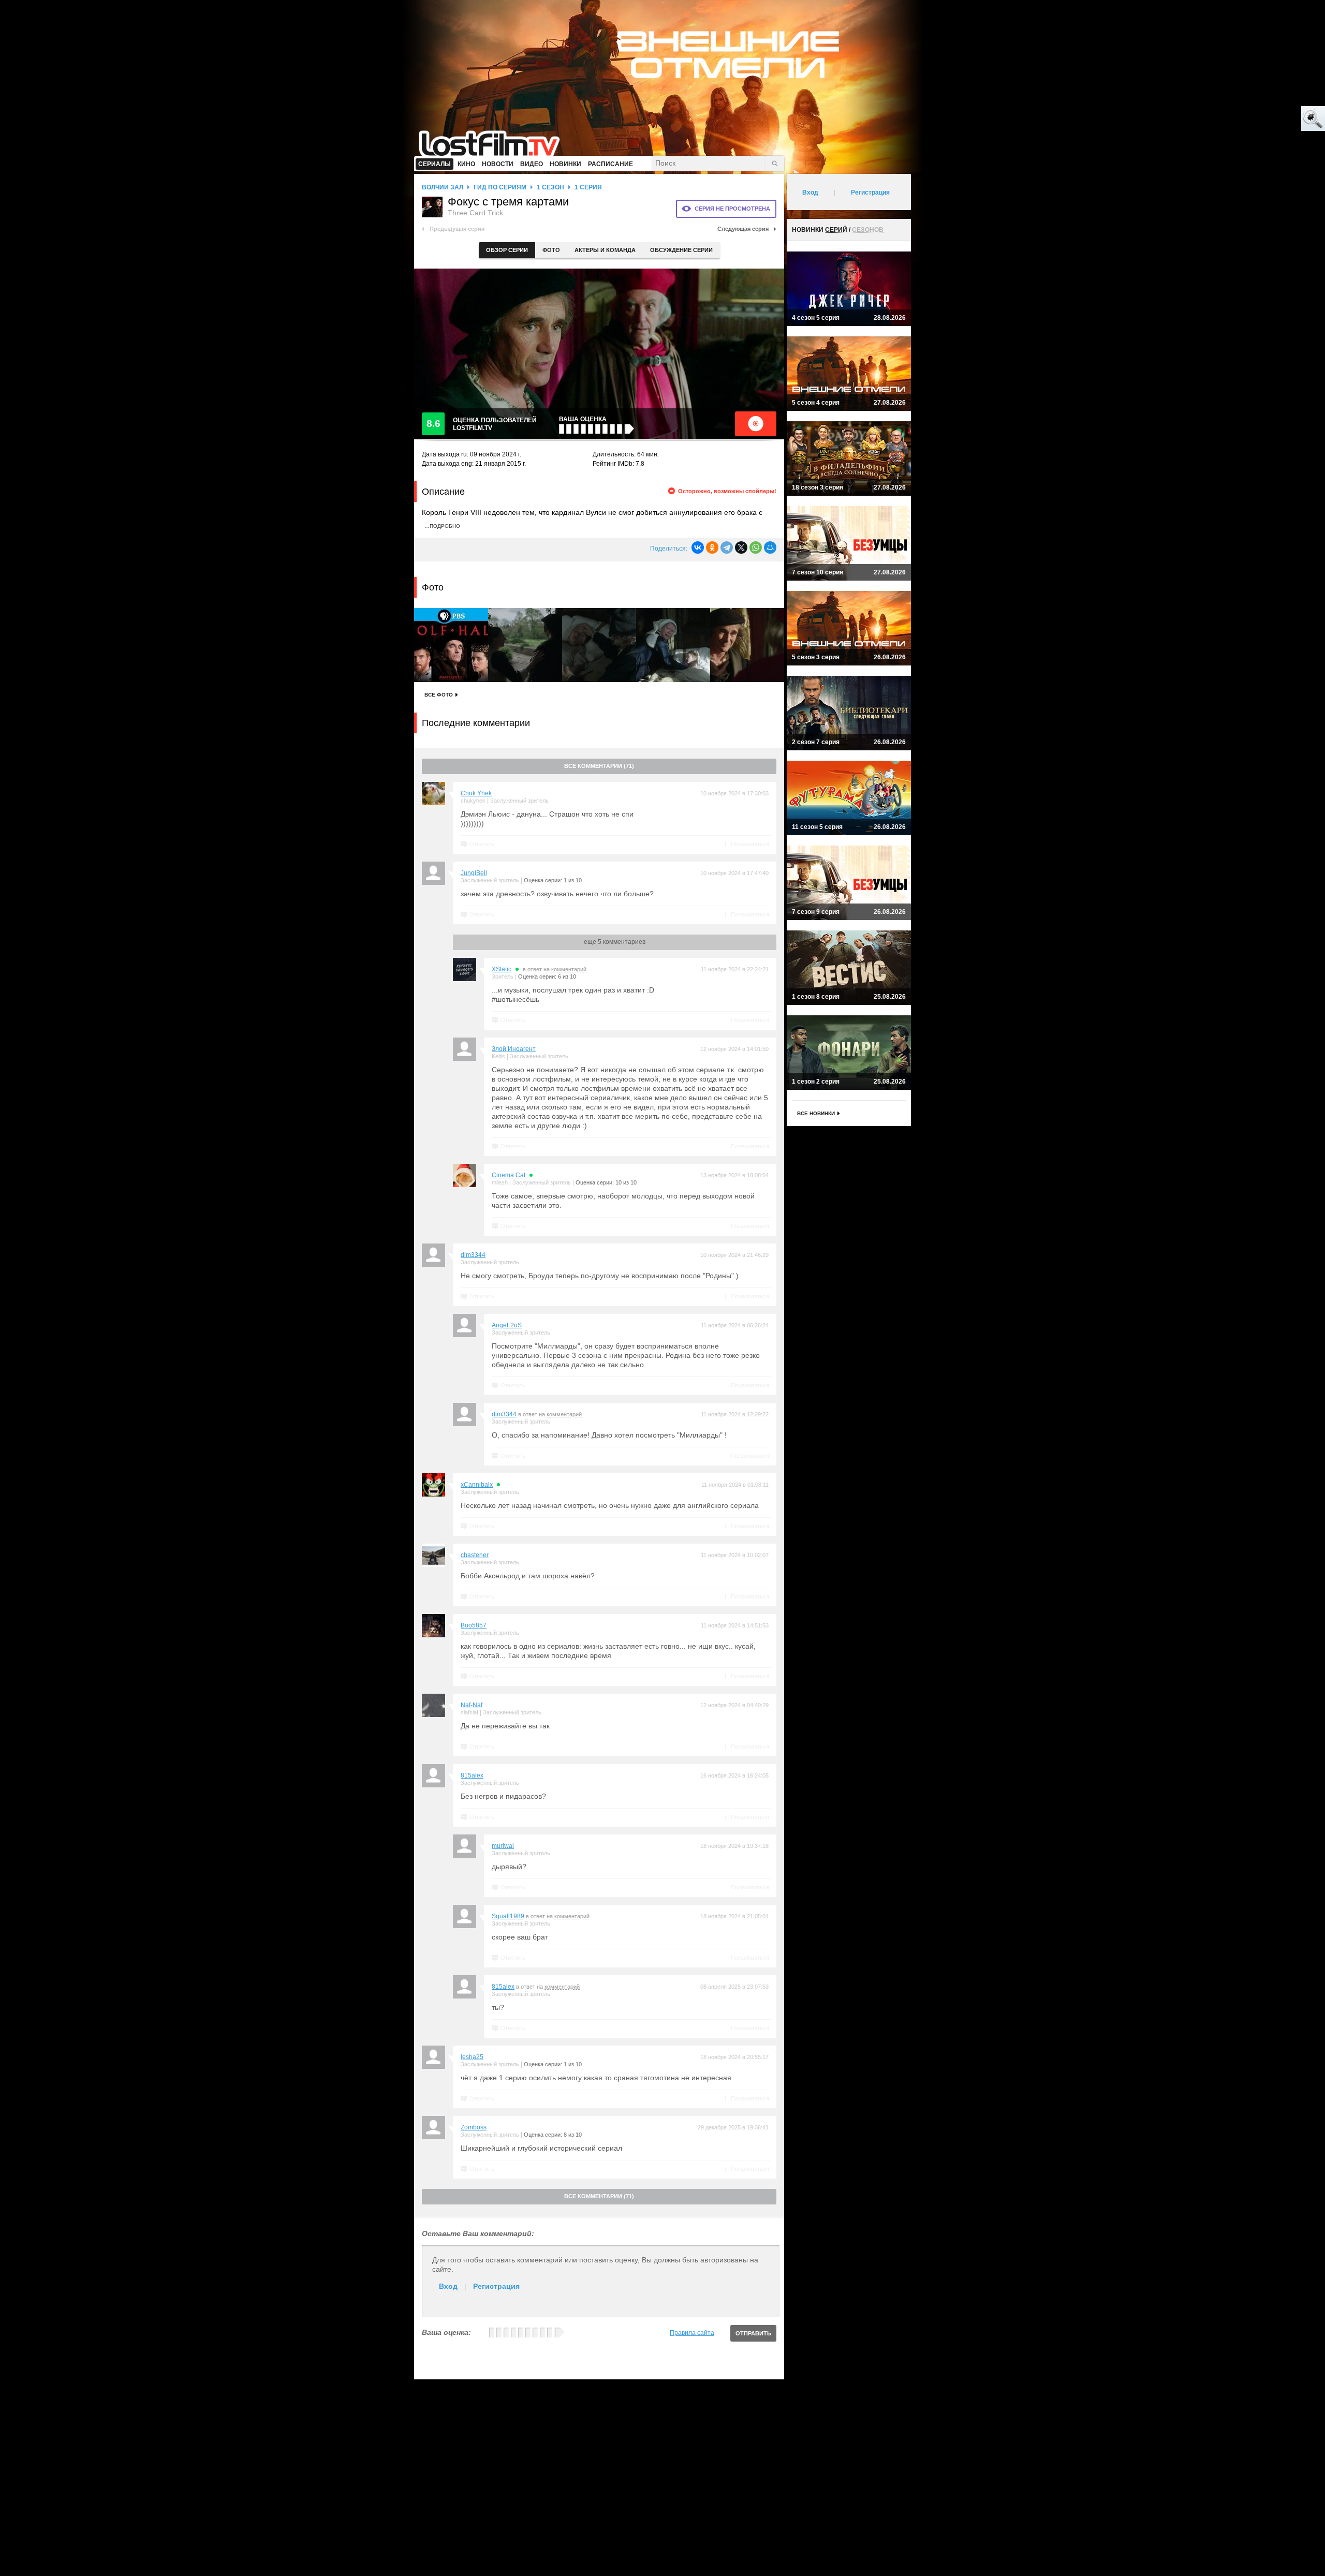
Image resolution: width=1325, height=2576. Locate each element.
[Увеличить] (451, 645)
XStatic (502, 969)
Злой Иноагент (514, 1049)
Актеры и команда (605, 250)
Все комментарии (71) (599, 766)
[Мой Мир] (770, 547)
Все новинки (816, 1113)
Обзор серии (507, 250)
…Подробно (442, 526)
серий (836, 230)
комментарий (569, 969)
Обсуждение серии (681, 250)
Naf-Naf (472, 1705)
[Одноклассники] (712, 547)
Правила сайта (692, 2333)
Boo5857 (474, 1625)
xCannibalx (477, 1485)
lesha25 (472, 2057)
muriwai (503, 1846)
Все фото (439, 695)
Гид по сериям (500, 187)
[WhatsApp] (756, 547)
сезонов (868, 230)
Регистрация (496, 2286)
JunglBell (474, 873)
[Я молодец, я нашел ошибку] (1273, 119)
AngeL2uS (507, 1325)
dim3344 (473, 1255)
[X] (741, 547)
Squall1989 (508, 1916)
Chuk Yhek (476, 793)
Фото (551, 250)
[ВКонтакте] (698, 547)
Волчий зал (443, 187)
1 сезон (550, 187)
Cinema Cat (509, 1175)
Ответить (482, 844)
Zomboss (474, 2127)
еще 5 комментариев (615, 942)
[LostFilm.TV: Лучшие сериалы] (494, 142)
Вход (448, 2286)
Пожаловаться (750, 844)
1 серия (588, 187)
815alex (472, 1775)
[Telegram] (727, 547)
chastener (475, 1555)
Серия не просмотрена (732, 209)
